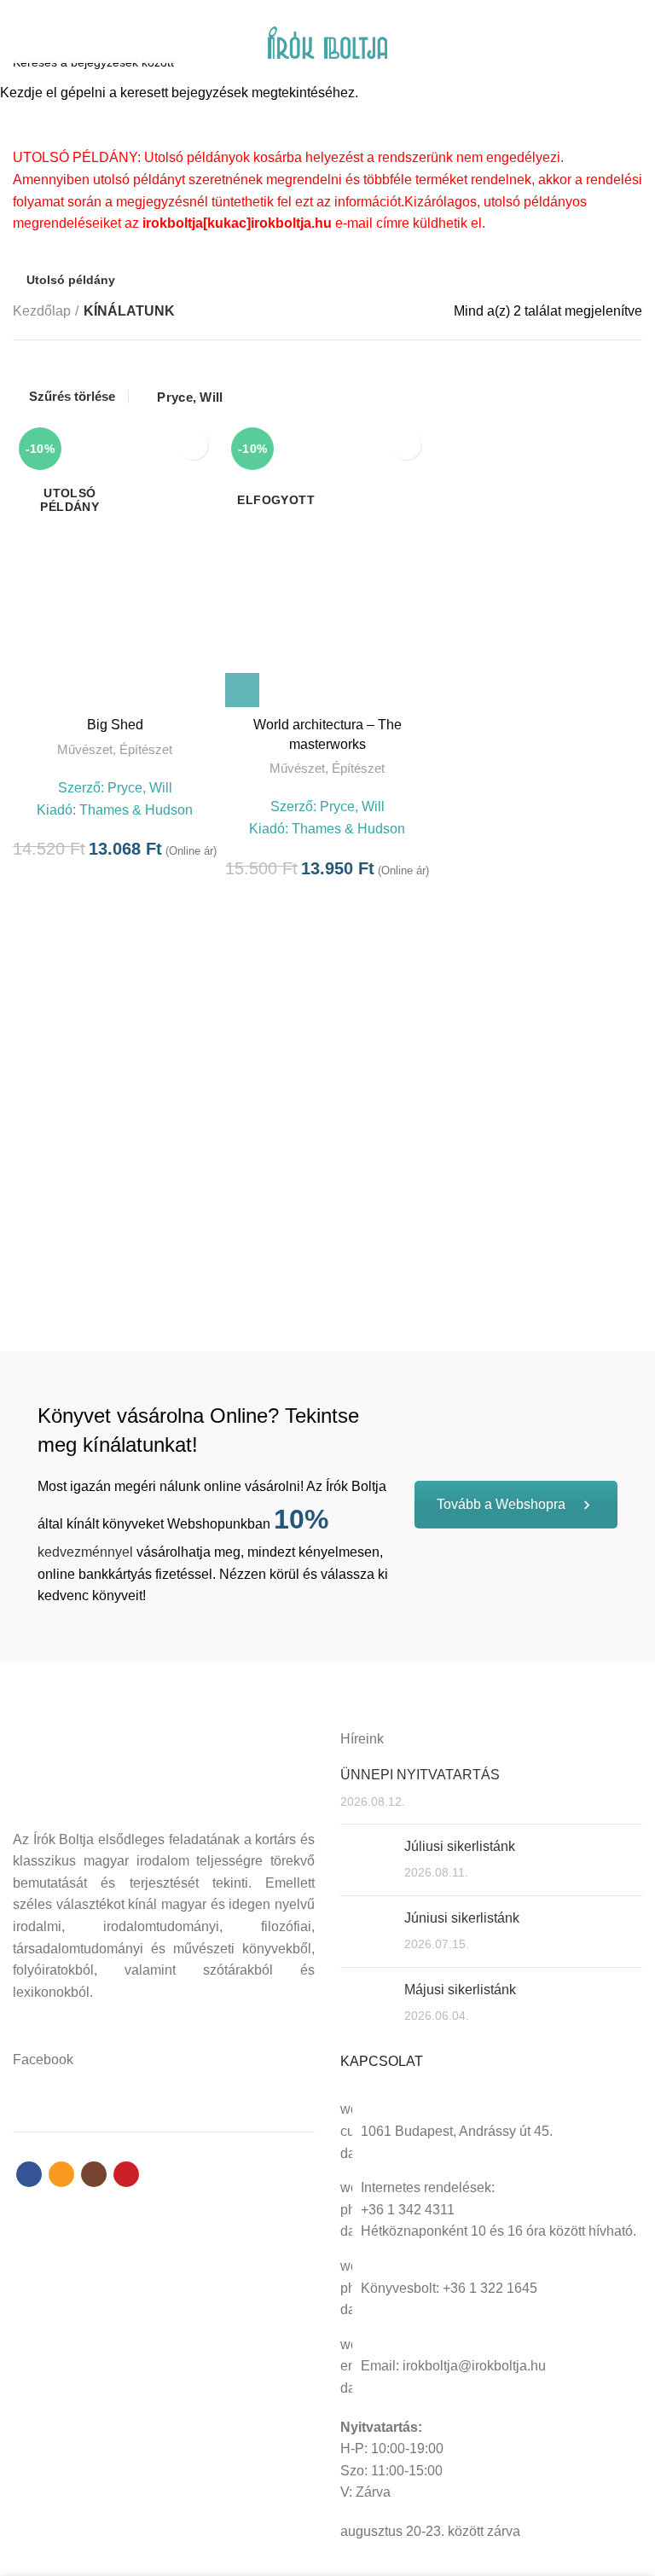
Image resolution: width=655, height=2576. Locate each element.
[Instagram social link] (337, 11)
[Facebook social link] (298, 11)
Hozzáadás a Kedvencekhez (193, 445)
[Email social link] (318, 11)
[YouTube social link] (357, 11)
